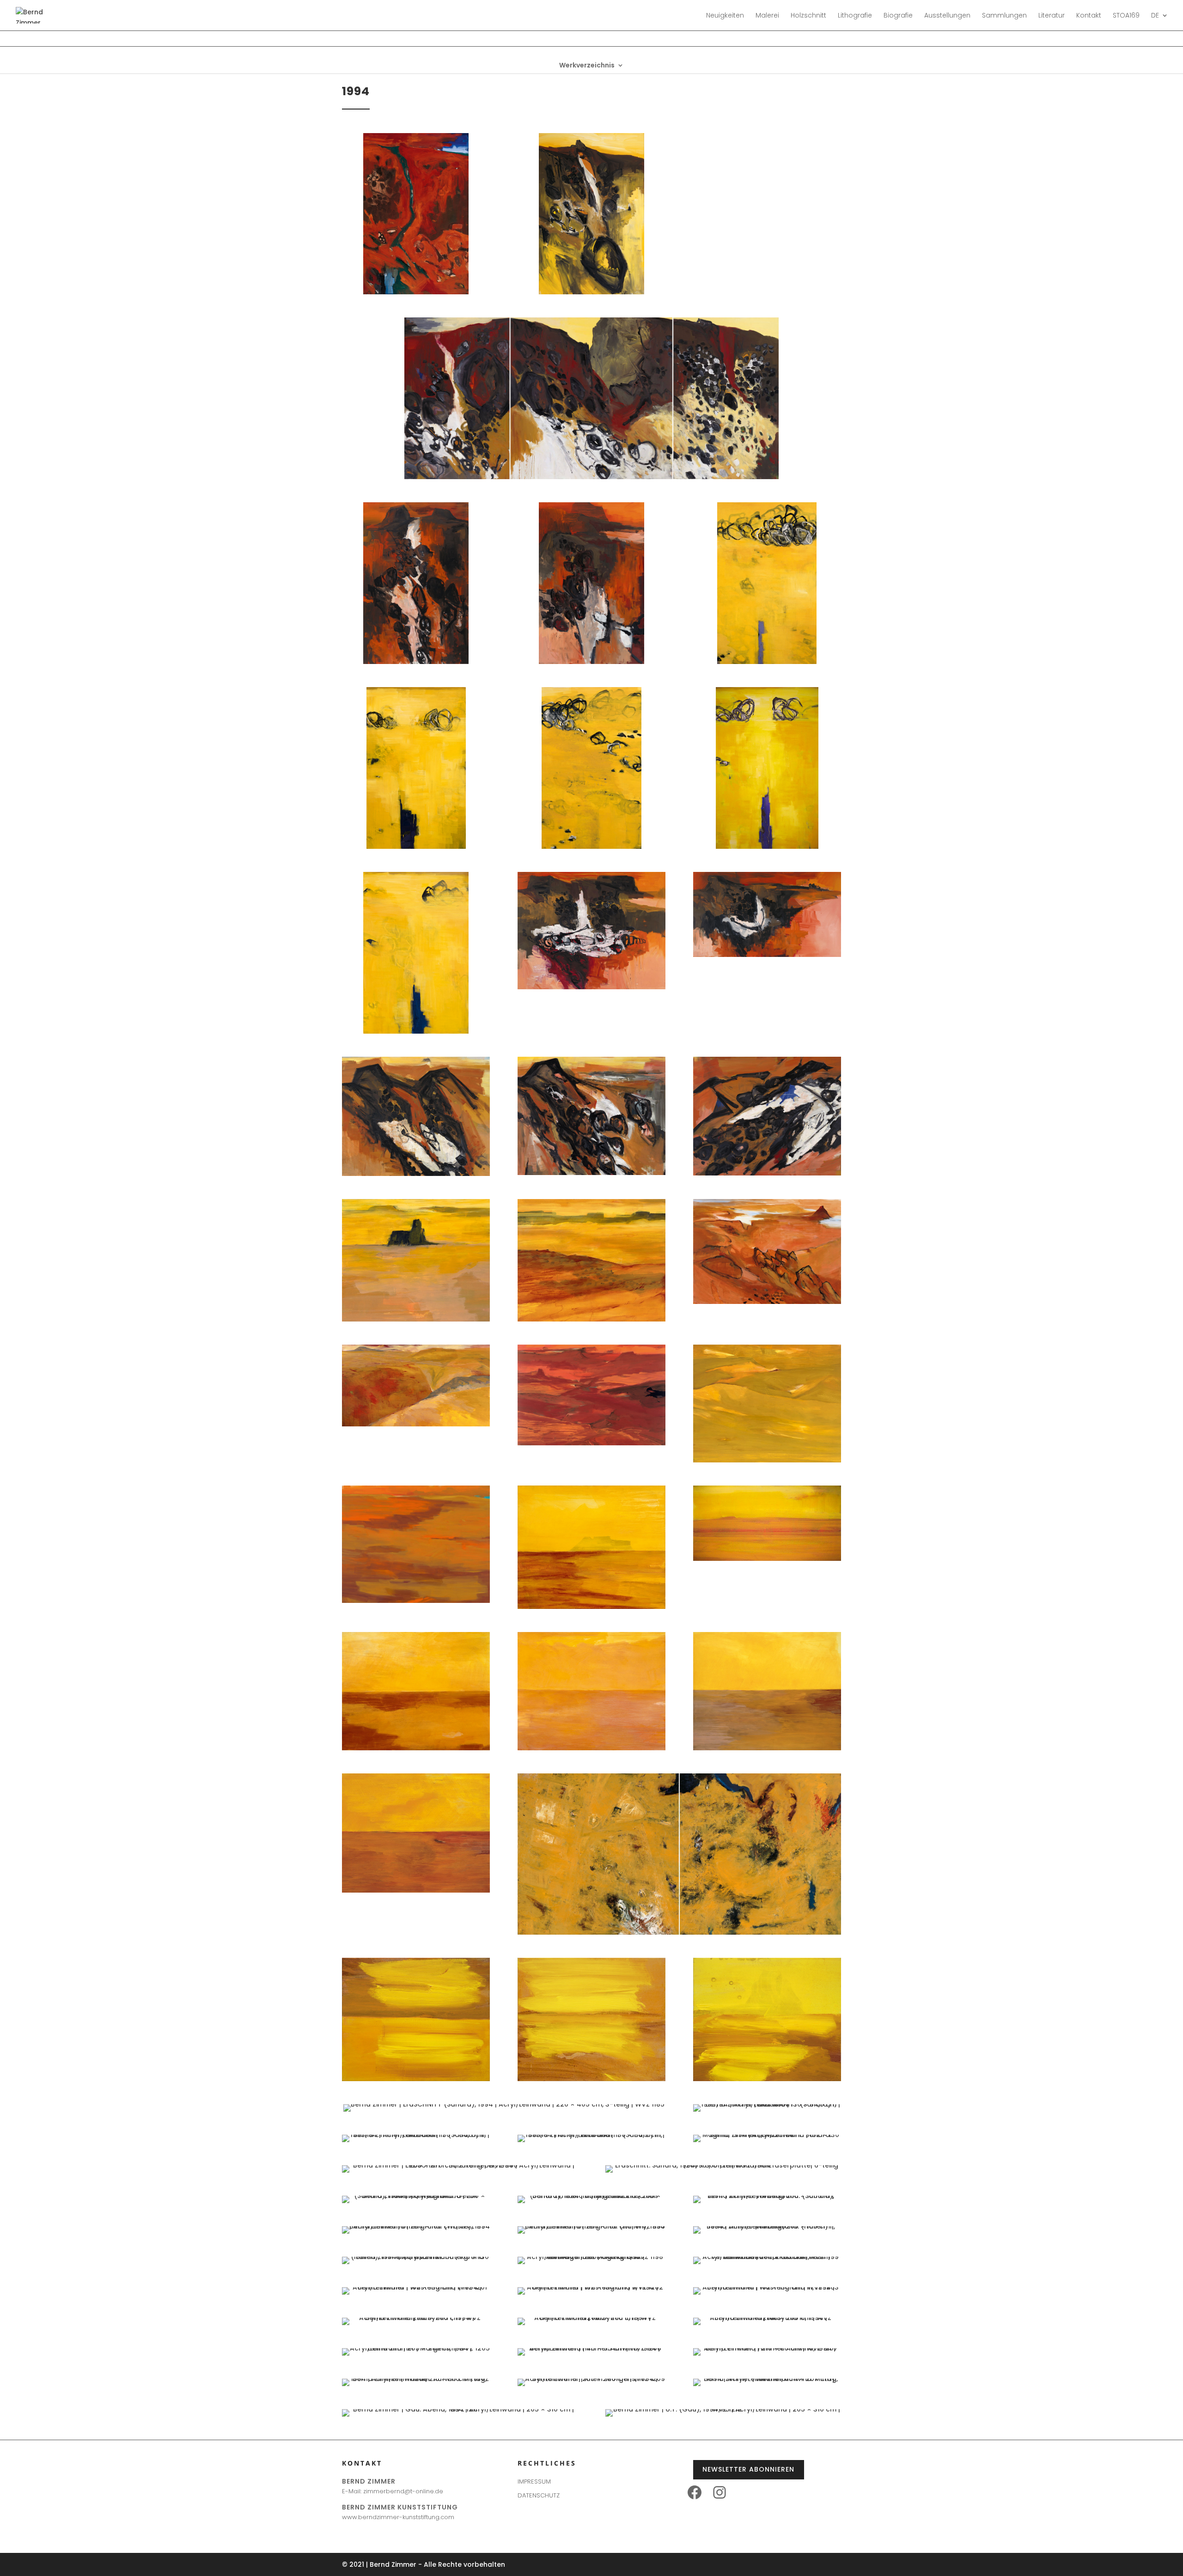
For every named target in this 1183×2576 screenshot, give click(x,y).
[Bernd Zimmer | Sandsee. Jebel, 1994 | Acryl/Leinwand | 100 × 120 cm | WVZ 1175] (591, 1607)
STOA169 (1126, 16)
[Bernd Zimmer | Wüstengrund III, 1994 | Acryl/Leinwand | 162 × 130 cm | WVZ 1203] (767, 2287)
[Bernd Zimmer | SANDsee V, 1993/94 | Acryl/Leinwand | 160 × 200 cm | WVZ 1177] (416, 1748)
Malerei (767, 16)
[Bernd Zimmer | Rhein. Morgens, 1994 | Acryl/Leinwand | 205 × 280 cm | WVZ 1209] (591, 2379)
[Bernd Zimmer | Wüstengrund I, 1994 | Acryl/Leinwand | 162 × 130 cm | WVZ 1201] (416, 2287)
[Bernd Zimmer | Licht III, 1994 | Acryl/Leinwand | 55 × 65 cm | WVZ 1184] (767, 2079)
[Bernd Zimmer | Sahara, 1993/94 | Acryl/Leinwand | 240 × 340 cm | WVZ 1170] (767, 1302)
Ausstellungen (947, 16)
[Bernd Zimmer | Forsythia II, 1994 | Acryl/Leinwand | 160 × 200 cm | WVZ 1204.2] (591, 2318)
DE (1155, 16)
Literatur (1052, 16)
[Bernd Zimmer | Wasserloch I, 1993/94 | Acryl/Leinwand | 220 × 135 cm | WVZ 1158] (767, 662)
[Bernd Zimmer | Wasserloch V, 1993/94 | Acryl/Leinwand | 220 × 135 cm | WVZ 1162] (416, 1031)
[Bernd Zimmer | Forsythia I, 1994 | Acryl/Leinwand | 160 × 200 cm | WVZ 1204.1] (416, 2318)
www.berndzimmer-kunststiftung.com (398, 2517)
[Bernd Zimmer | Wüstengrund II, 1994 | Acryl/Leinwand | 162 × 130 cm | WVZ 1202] (591, 2287)
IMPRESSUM (534, 2482)
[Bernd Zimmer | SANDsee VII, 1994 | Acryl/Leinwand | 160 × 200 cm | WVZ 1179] (767, 1748)
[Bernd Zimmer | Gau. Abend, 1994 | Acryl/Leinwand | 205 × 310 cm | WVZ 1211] (460, 2409)
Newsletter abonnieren (748, 2469)
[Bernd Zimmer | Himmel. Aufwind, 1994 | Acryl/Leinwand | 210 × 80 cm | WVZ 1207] (767, 2348)
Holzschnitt (808, 16)
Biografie (898, 16)
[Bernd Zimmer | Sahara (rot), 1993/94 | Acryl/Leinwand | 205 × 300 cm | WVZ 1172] (591, 1443)
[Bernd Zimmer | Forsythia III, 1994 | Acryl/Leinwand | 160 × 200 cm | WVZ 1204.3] (767, 2318)
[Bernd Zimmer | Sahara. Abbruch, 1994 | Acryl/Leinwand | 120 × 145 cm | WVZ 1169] (591, 1319)
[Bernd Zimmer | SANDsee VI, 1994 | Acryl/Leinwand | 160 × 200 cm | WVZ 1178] (591, 1748)
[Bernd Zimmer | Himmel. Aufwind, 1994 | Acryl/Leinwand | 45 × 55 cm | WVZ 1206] (591, 2348)
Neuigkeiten (725, 16)
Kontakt (1089, 16)
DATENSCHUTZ (539, 2495)
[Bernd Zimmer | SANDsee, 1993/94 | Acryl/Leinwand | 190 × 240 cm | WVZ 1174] (416, 1601)
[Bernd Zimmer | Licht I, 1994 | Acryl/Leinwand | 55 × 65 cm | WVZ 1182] (416, 2079)
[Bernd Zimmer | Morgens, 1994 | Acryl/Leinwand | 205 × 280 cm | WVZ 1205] (416, 2348)
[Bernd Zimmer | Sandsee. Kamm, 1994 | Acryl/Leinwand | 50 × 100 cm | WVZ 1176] (767, 1559)
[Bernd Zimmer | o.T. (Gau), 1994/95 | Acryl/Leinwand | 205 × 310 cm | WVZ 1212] (723, 2409)
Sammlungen (1004, 16)
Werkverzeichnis (587, 66)
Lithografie (855, 16)
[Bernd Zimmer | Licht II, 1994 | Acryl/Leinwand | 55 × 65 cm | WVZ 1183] (591, 2079)
